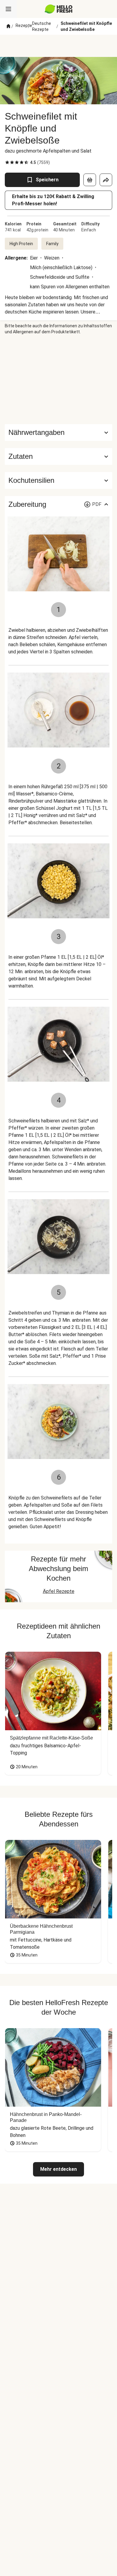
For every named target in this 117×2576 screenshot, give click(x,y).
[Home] (8, 26)
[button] (58, 456)
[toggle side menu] (8, 9)
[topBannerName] (58, 46)
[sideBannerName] (58, 379)
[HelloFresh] (59, 9)
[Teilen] (106, 180)
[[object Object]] (90, 180)
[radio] (7, 162)
